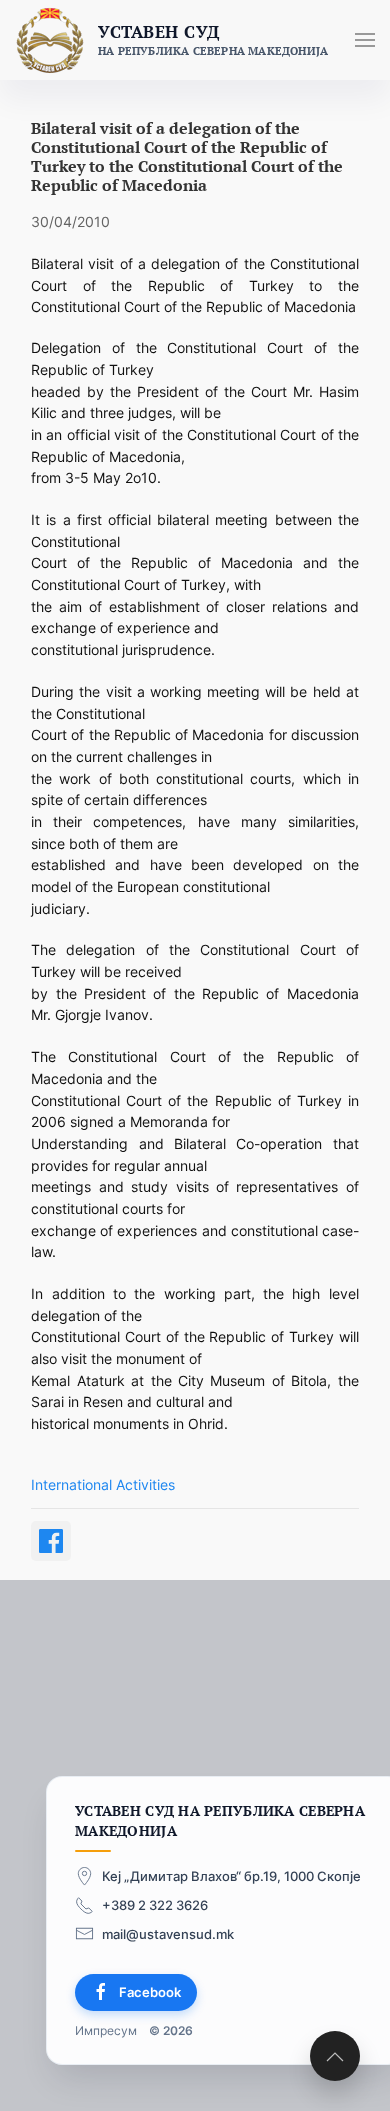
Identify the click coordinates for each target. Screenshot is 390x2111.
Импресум (106, 2030)
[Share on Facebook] (51, 1541)
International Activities (103, 1484)
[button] (365, 40)
